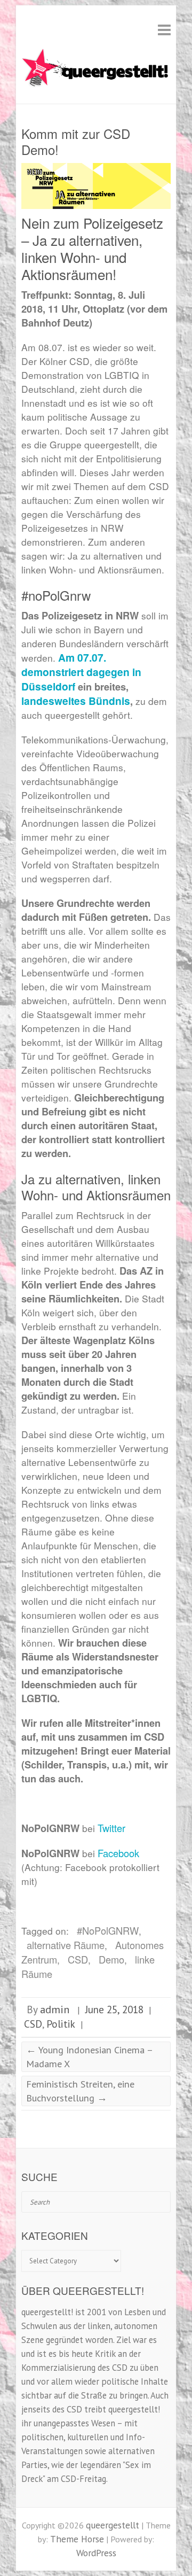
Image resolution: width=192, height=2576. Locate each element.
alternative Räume (66, 1945)
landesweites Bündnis (76, 701)
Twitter (111, 1828)
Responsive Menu (164, 30)
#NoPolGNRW (108, 1930)
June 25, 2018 (114, 2009)
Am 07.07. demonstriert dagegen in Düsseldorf (81, 672)
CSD (78, 1959)
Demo (111, 1959)
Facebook (118, 1853)
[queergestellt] (96, 69)
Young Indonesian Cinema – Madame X (90, 2056)
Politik (61, 2024)
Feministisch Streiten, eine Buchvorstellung (80, 2091)
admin (55, 2009)
